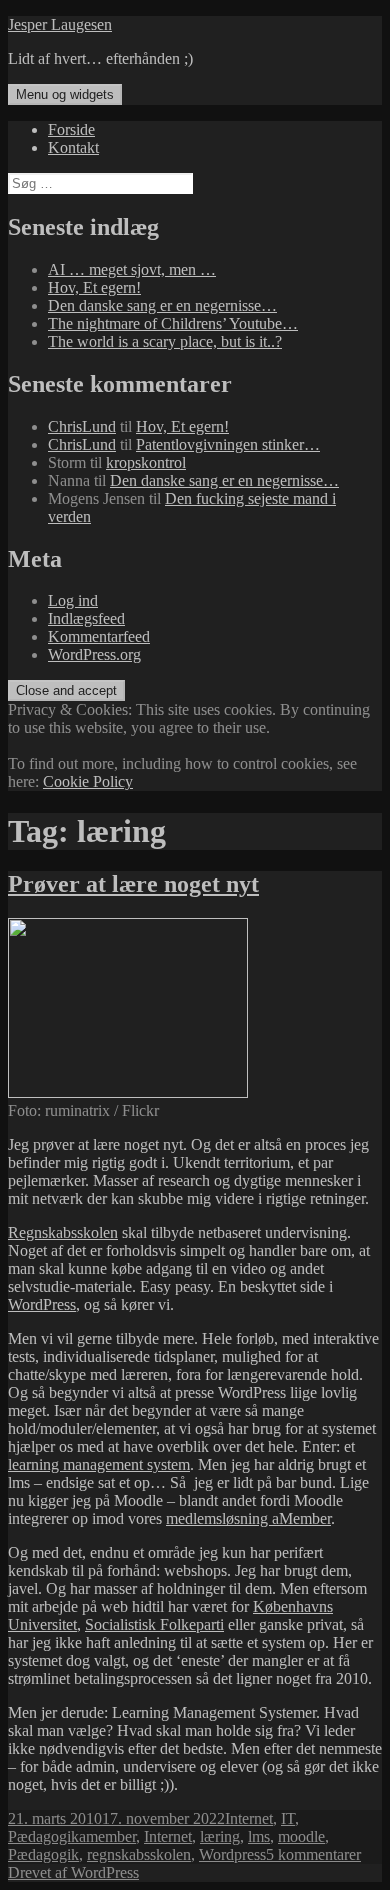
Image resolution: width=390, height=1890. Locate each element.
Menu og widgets (65, 94)
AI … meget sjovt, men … (132, 269)
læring (220, 1836)
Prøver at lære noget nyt (133, 884)
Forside (71, 129)
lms (259, 1836)
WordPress (42, 1304)
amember (107, 1836)
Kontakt (73, 147)
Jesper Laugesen (60, 24)
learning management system (99, 1464)
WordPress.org (94, 654)
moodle (301, 1836)
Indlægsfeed (86, 618)
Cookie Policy (88, 781)
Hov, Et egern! (94, 287)
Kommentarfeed (99, 636)
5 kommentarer (313, 1854)
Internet (249, 1818)
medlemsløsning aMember (248, 1518)
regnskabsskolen (139, 1854)
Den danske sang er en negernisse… (162, 305)
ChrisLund (82, 426)
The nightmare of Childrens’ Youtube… (173, 323)
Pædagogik (43, 1836)
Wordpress (232, 1854)
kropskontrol (146, 462)
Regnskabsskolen (63, 1232)
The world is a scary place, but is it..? (165, 341)
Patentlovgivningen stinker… (228, 444)
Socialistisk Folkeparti (154, 1624)
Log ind (73, 600)
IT (288, 1818)
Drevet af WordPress (73, 1872)
